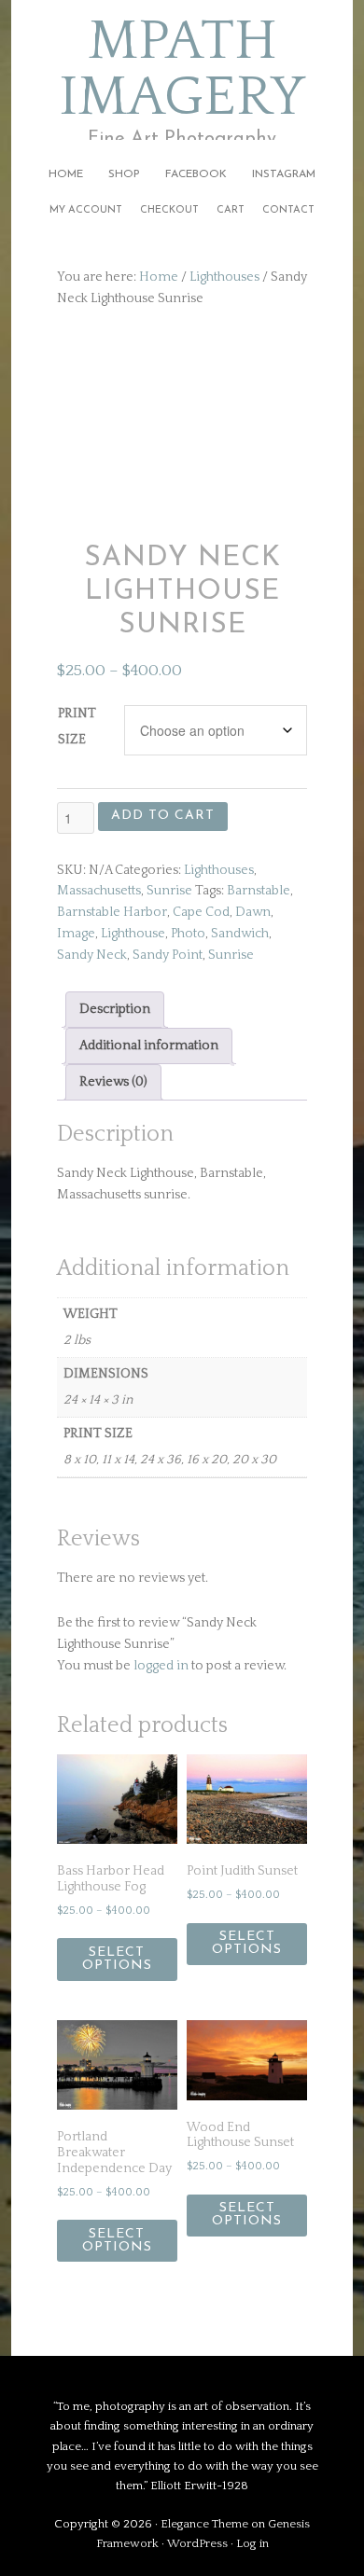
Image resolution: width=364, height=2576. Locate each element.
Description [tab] (115, 1009)
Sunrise (169, 891)
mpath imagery (182, 70)
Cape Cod (201, 912)
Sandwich (240, 934)
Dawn (253, 912)
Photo (188, 934)
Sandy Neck (92, 955)
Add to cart (163, 816)
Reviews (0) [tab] (113, 1082)
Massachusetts (99, 891)
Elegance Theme (204, 2524)
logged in (161, 1666)
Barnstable (259, 891)
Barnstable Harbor (112, 912)
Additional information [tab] (149, 1046)
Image (76, 934)
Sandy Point (168, 955)
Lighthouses (224, 277)
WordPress (197, 2543)
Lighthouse (133, 934)
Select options (117, 1959)
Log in (252, 2543)
